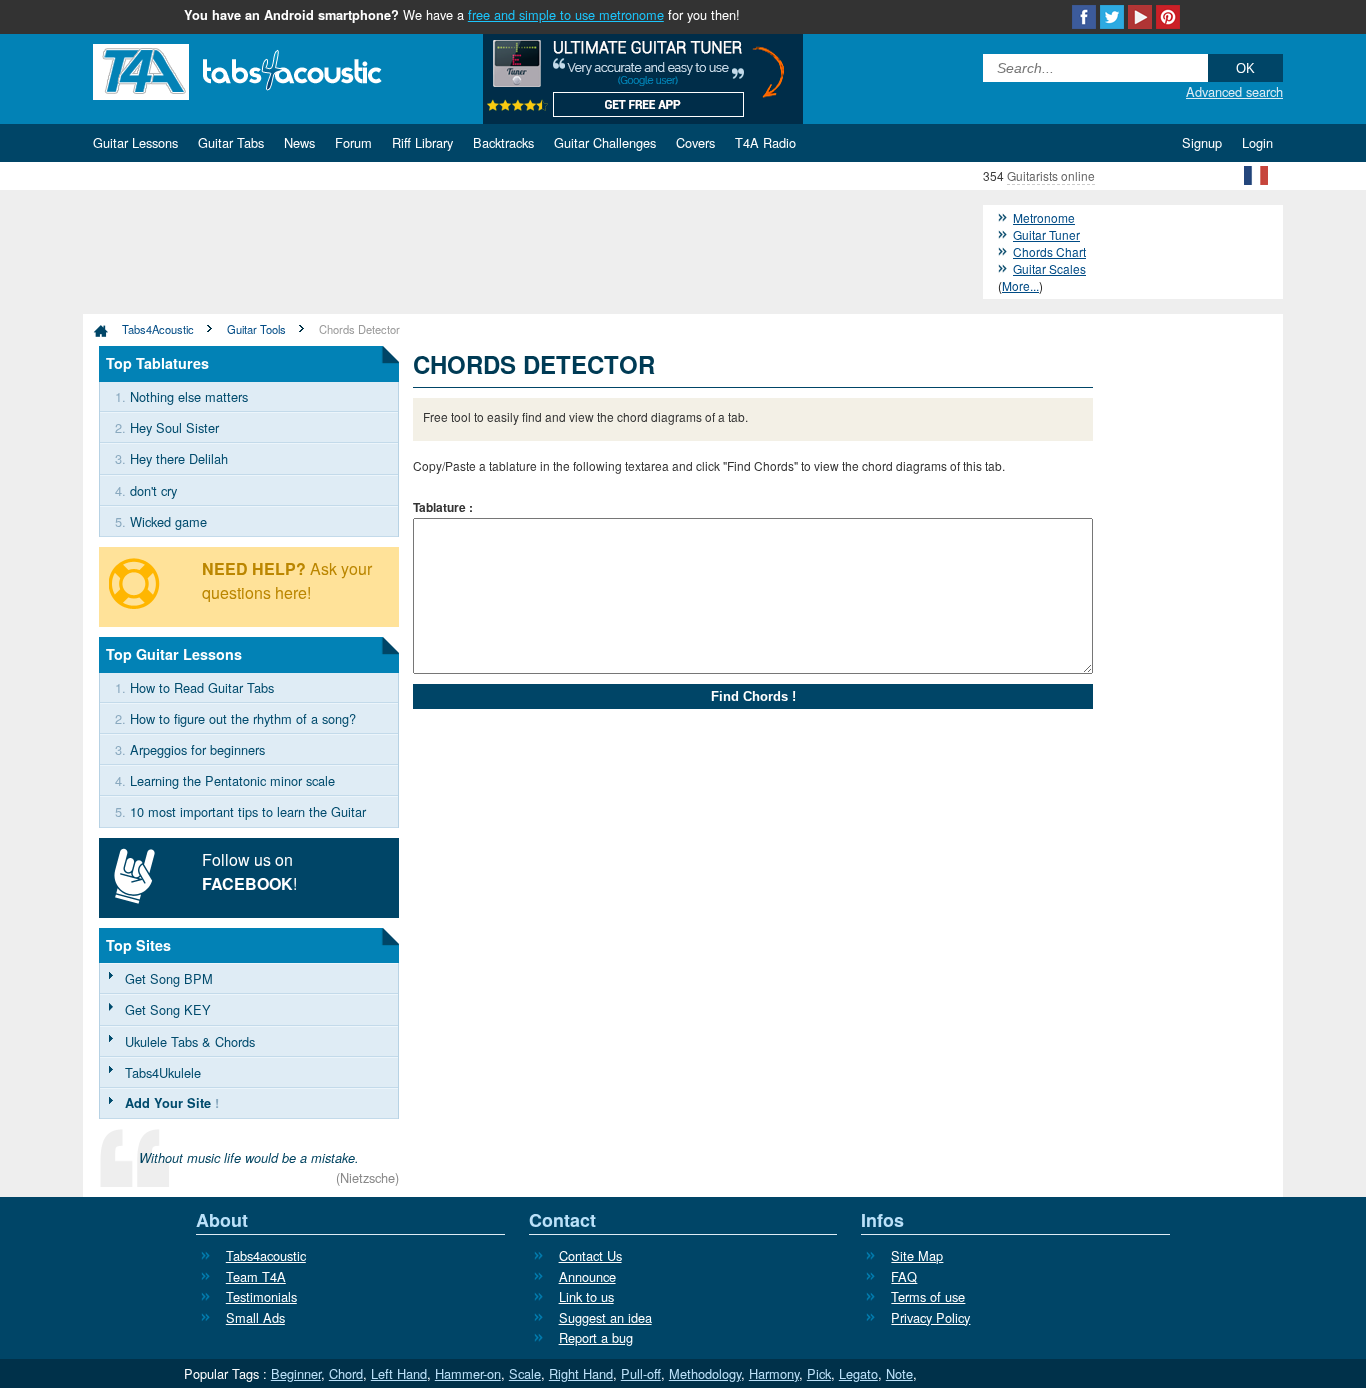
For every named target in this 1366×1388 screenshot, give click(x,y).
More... (1020, 285)
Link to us (586, 1296)
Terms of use (928, 1296)
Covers (695, 142)
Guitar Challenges (605, 142)
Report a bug (596, 1337)
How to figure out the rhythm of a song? (243, 718)
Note (899, 1373)
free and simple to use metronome (566, 14)
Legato (858, 1373)
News (299, 142)
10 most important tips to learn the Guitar (248, 811)
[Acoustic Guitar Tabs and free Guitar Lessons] (268, 69)
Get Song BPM (169, 978)
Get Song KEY (168, 1009)
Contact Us (590, 1255)
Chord (346, 1373)
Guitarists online (1051, 175)
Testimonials (261, 1296)
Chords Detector (359, 329)
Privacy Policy (930, 1317)
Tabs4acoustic (266, 1255)
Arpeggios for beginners (197, 749)
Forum (353, 142)
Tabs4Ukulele (163, 1072)
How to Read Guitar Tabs (202, 687)
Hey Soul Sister (174, 427)
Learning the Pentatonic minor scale (232, 780)
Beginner (296, 1373)
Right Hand (581, 1373)
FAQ (904, 1276)
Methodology (705, 1373)
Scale (525, 1373)
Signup (1202, 142)
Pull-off (641, 1373)
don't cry (153, 490)
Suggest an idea (605, 1317)
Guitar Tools (256, 329)
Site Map (917, 1255)
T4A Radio (765, 142)
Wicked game (168, 521)
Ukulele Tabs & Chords (190, 1041)
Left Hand (399, 1373)
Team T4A (256, 1276)
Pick (819, 1373)
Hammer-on (468, 1373)
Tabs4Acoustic (158, 329)
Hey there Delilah (179, 458)
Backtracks (503, 142)
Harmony (774, 1373)
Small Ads (255, 1317)
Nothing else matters (189, 396)
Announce (587, 1276)
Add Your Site (168, 1103)
